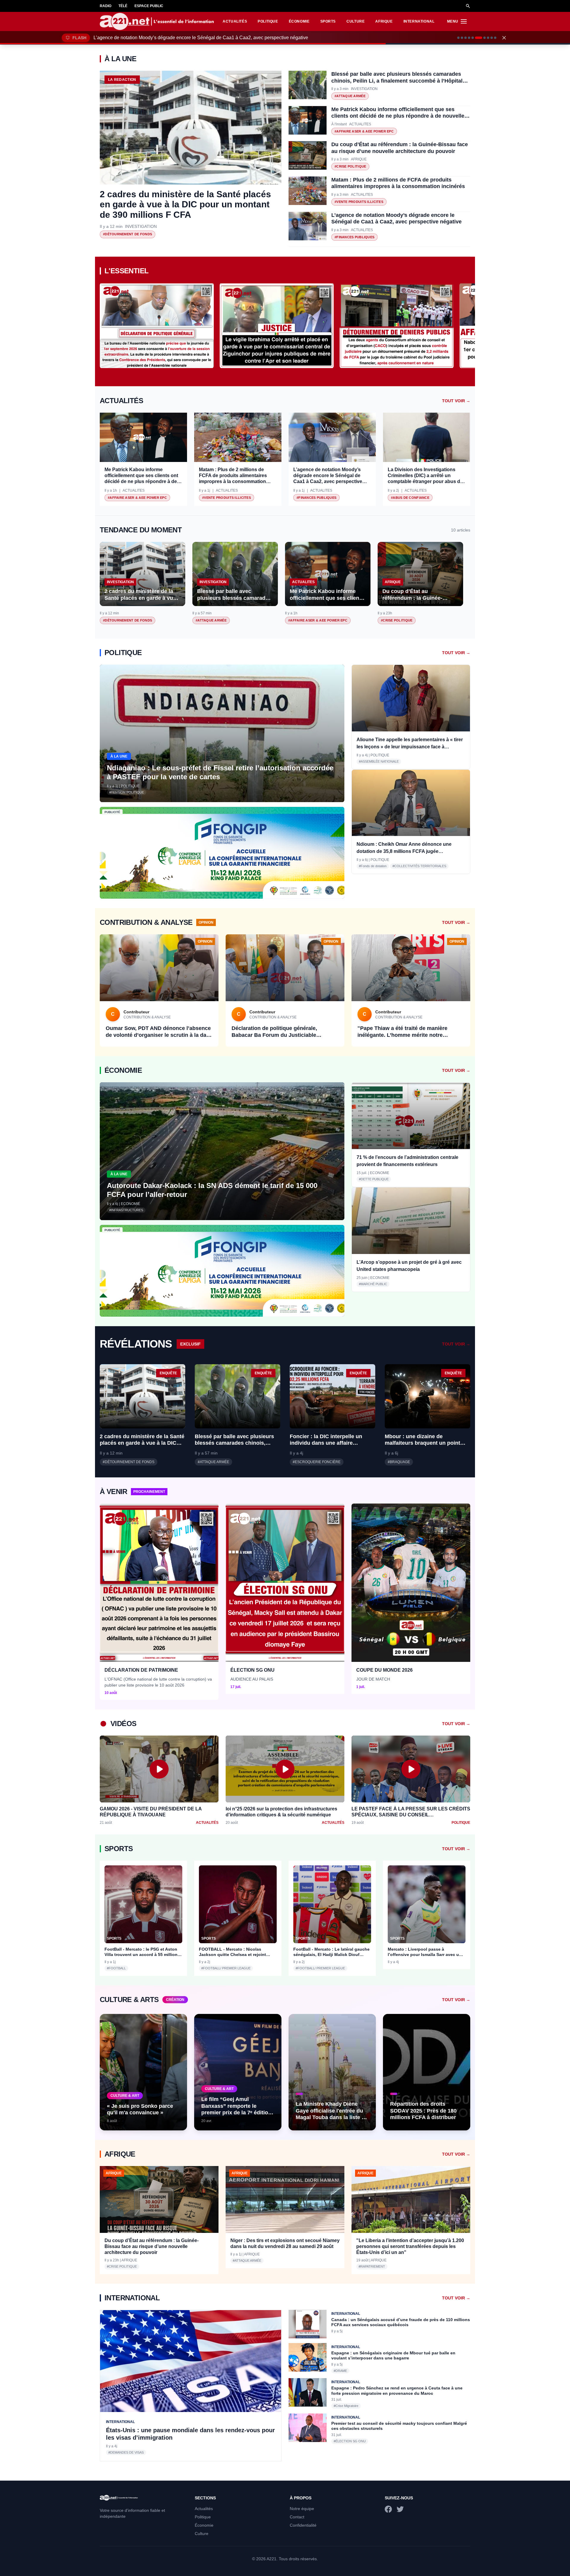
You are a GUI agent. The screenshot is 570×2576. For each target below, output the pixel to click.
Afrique (384, 21)
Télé (123, 6)
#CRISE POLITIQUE (350, 166)
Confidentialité (303, 2525)
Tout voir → (456, 401)
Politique (268, 21)
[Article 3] (465, 38)
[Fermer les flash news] (504, 38)
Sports (328, 21)
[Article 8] (486, 38)
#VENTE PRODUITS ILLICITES (359, 202)
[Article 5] (473, 38)
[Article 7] (480, 38)
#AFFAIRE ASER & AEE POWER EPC (364, 131)
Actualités (235, 21)
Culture (356, 21)
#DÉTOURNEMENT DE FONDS (128, 234)
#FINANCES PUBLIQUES (354, 237)
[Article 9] (492, 38)
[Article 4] (469, 38)
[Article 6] (476, 38)
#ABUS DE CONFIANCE (410, 498)
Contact (297, 2517)
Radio (106, 6)
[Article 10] (495, 38)
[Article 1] (458, 38)
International (419, 21)
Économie (299, 21)
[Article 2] (462, 38)
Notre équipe (302, 2509)
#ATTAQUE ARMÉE (350, 96)
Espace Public (149, 6)
